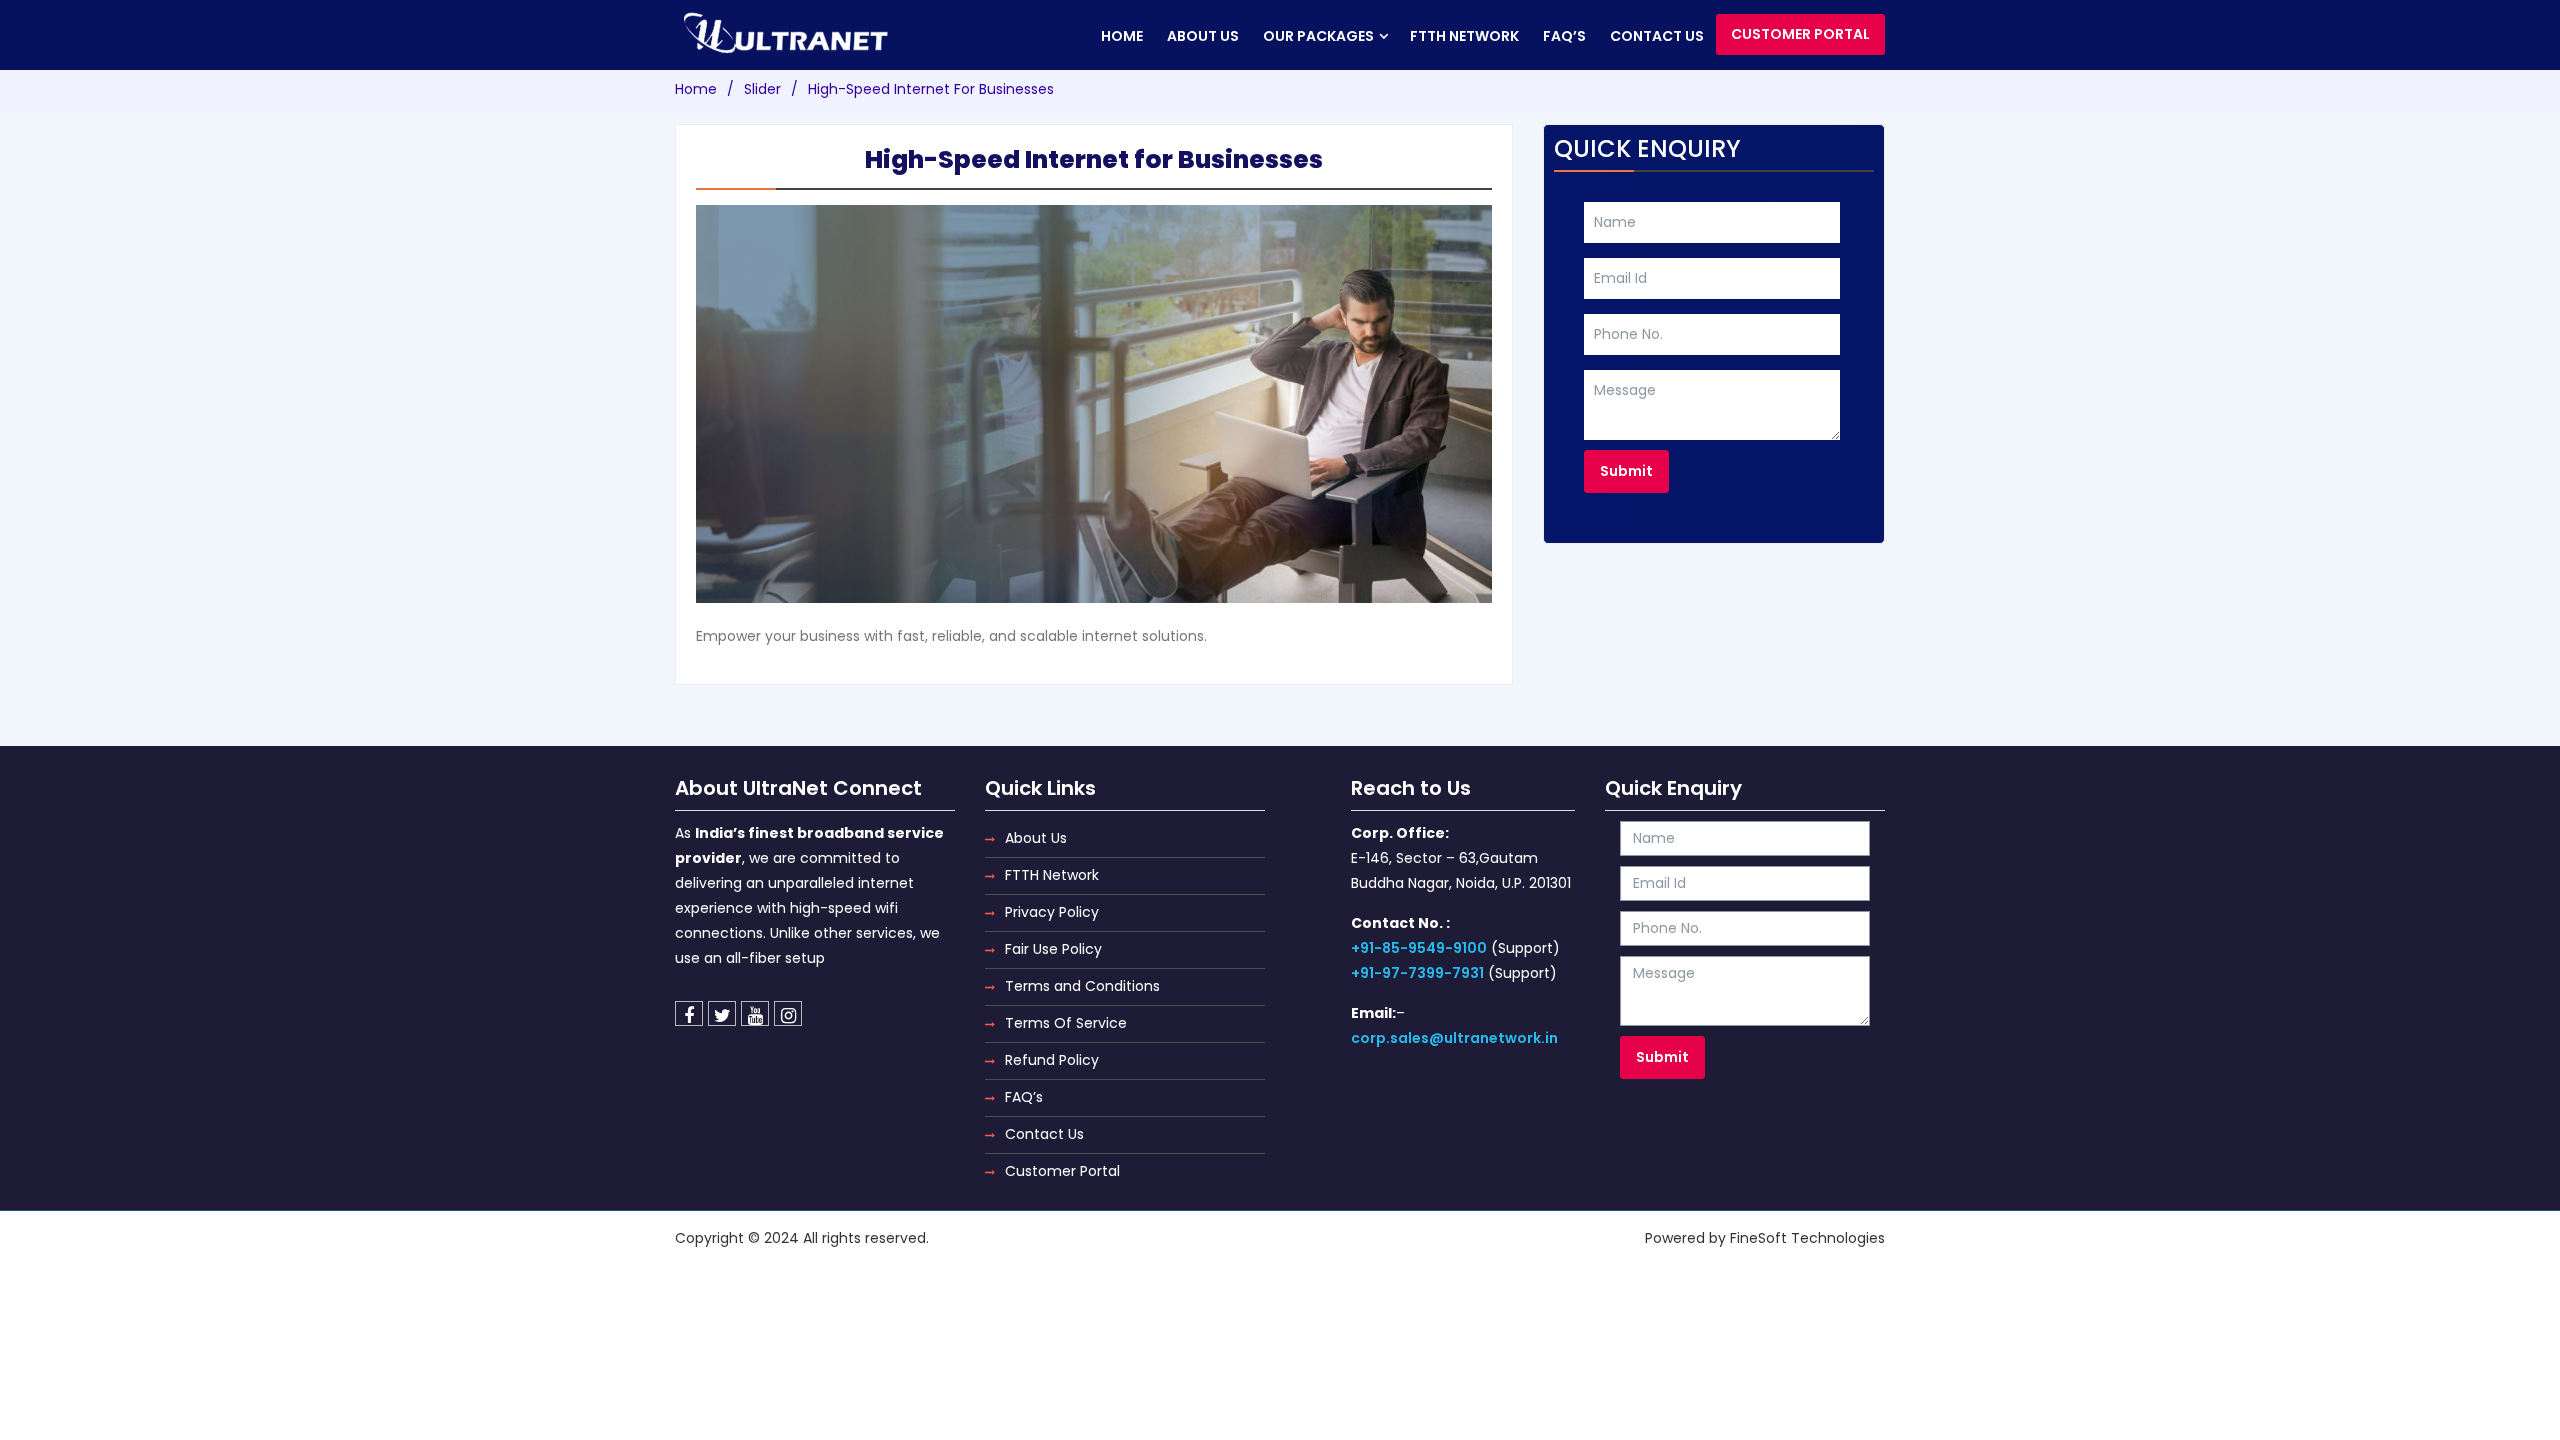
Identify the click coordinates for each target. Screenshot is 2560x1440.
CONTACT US (1657, 36)
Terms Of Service (1066, 1023)
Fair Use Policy (1053, 949)
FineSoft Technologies (1807, 1238)
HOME (1122, 36)
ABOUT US (1203, 36)
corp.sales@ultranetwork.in (1454, 1038)
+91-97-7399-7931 (1417, 973)
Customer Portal (1800, 34)
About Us (1036, 838)
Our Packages (1318, 36)
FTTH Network (1464, 36)
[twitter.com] (722, 1013)
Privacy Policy (1052, 912)
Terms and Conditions (1082, 986)
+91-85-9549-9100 (1419, 948)
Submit (1626, 471)
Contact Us (1044, 1134)
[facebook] (689, 1013)
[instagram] (788, 1013)
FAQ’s (1564, 36)
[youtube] (755, 1013)
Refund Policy (1052, 1060)
